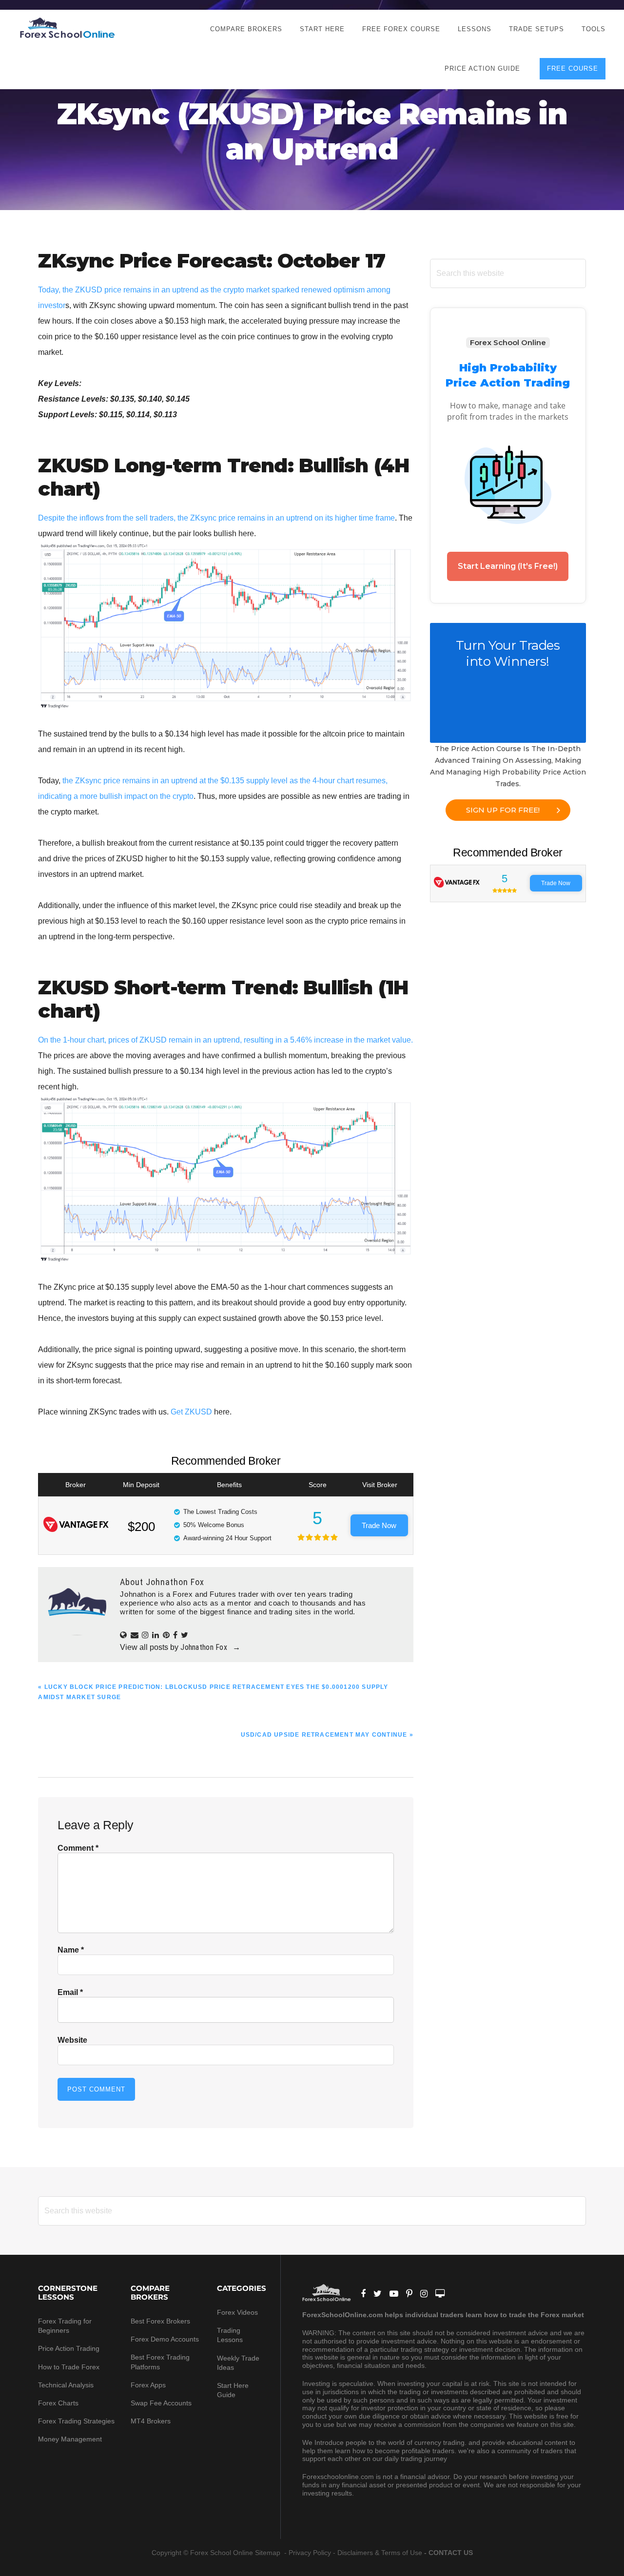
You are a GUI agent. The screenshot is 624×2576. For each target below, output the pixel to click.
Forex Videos (237, 2312)
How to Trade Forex (69, 2367)
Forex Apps (148, 2385)
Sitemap (269, 2553)
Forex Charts (58, 2403)
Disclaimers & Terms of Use (380, 2553)
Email (70, 1992)
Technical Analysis (66, 2385)
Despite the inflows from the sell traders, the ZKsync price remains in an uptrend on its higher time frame (216, 518)
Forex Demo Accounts (165, 2339)
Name (71, 1950)
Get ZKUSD (191, 1412)
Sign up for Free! (503, 810)
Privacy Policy (310, 2553)
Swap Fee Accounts (161, 2403)
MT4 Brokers (151, 2421)
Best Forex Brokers (160, 2321)
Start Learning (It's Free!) (508, 566)
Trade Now (379, 1525)
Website (72, 2040)
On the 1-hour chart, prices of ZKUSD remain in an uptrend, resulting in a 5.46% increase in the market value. (225, 1040)
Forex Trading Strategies (76, 2421)
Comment (78, 1848)
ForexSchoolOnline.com (67, 28)
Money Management (71, 2439)
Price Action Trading (69, 2348)
